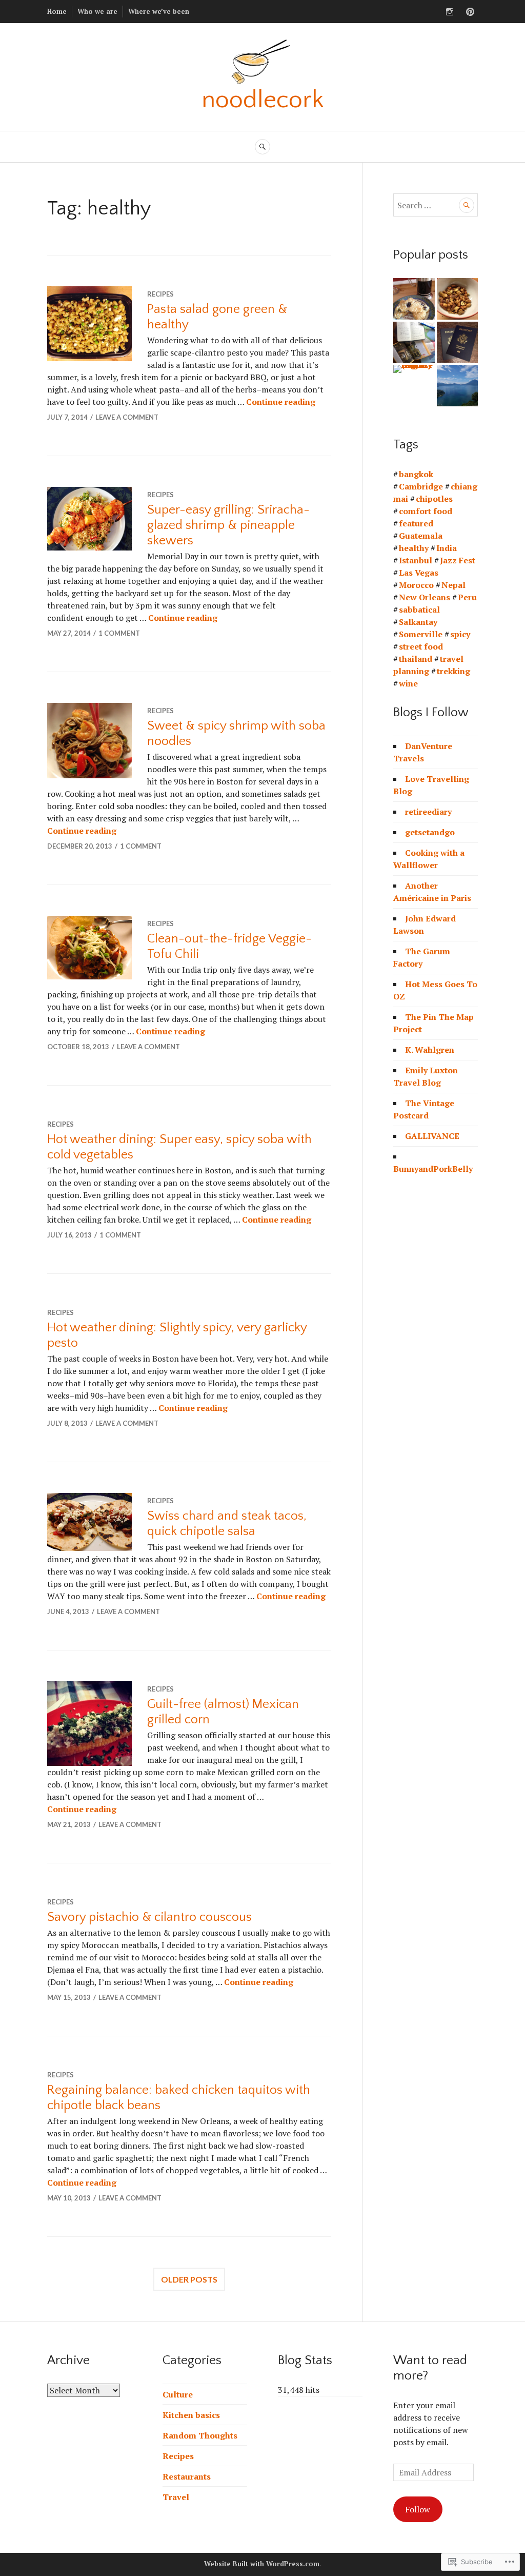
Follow (418, 2509)
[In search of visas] (458, 342)
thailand (416, 659)
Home (57, 11)
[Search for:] (436, 205)
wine (408, 683)
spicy (460, 634)
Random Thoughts (200, 2435)
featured (416, 523)
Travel (176, 2497)
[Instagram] (450, 12)
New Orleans (425, 597)
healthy (414, 548)
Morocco (416, 585)
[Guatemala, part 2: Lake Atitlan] (458, 386)
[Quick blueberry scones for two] (414, 299)
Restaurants (187, 2476)
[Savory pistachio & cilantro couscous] (458, 299)
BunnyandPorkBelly (433, 1169)
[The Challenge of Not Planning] (414, 342)
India (447, 548)
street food (421, 646)
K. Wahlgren (430, 1050)
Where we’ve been (159, 11)
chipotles (434, 499)
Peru (467, 597)
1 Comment (119, 633)
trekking (453, 671)
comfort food (426, 511)
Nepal (453, 585)
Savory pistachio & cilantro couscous (149, 1917)
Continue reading (281, 402)
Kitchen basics (191, 2415)
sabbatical (419, 609)
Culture (178, 2394)
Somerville (421, 634)
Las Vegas (419, 573)
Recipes (160, 294)
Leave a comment (127, 417)
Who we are (97, 11)
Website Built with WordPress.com (262, 2564)
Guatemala (421, 536)
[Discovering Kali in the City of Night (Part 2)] (414, 369)
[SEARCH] (262, 147)
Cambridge (421, 486)
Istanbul (416, 560)
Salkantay (418, 622)
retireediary (428, 812)
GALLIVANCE (432, 1136)
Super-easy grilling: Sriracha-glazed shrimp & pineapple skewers (228, 525)
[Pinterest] (470, 12)
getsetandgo (430, 832)
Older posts (189, 2279)
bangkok (416, 474)
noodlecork (263, 100)
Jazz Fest (458, 560)
